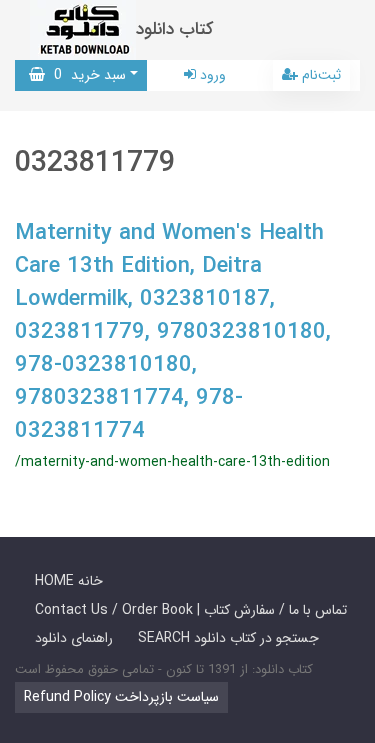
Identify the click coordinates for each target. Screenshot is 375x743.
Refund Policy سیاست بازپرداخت (121, 697)
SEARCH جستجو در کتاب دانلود (228, 638)
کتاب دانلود (175, 29)
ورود (211, 75)
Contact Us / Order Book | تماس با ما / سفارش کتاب (191, 610)
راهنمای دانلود (74, 638)
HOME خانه (69, 581)
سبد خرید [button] (85, 75)
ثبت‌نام (319, 75)
